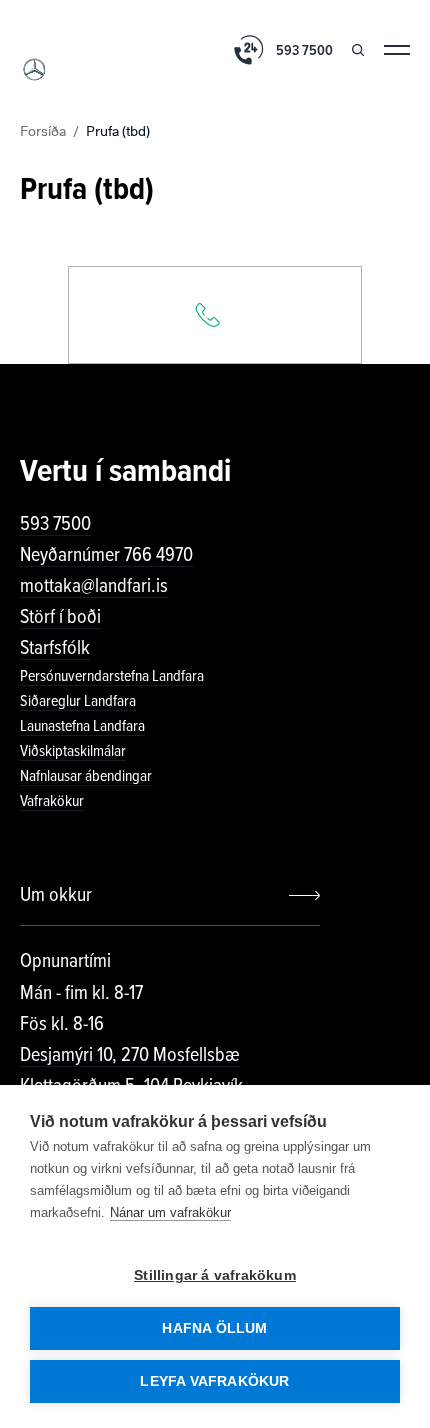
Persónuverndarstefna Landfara (112, 676)
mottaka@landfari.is (94, 586)
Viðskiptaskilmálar (73, 751)
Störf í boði (60, 617)
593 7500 (55, 524)
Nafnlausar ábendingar (86, 776)
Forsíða (43, 130)
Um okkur (56, 895)
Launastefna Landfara (82, 726)
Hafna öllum (214, 1328)
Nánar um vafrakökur (170, 1212)
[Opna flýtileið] (214, 315)
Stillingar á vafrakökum (215, 1275)
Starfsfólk (55, 648)
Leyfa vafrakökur (214, 1381)
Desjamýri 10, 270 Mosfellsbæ (130, 1055)
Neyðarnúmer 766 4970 (106, 555)
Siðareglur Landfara (78, 701)
